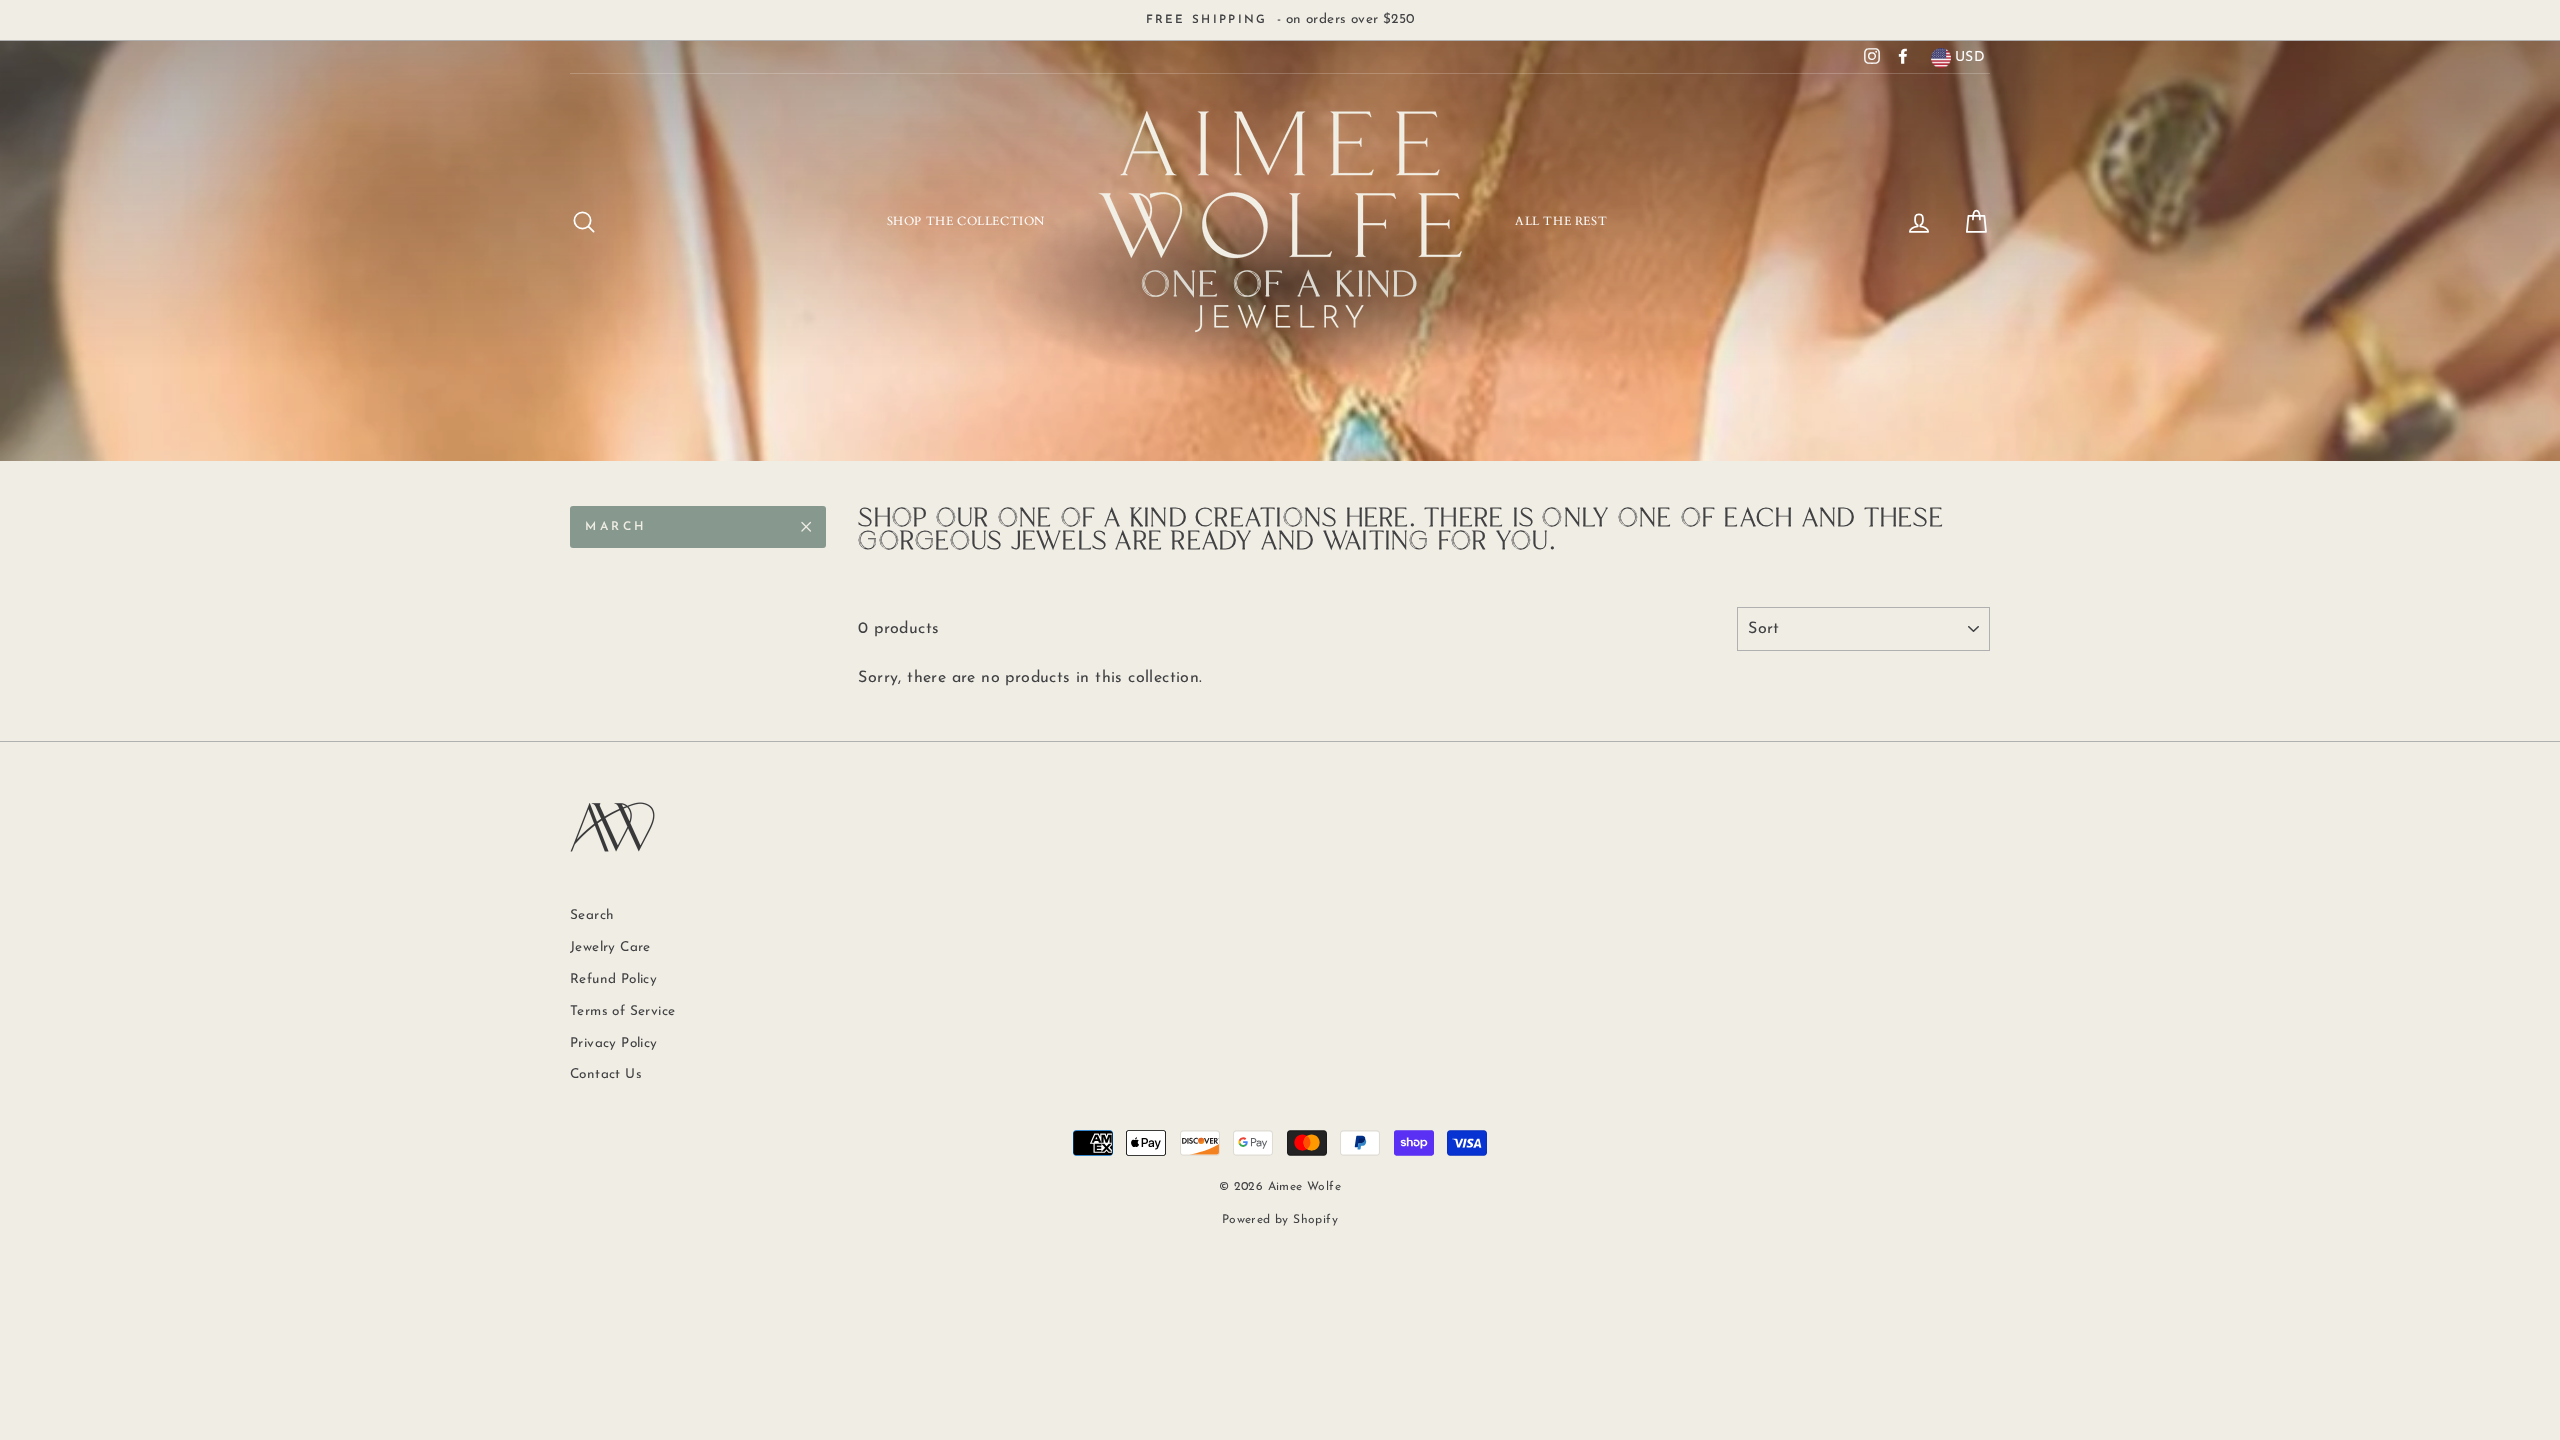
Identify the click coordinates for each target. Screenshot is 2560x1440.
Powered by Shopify (1280, 1220)
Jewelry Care (610, 947)
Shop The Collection (966, 221)
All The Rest (1561, 221)
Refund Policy (613, 979)
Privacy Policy (614, 1043)
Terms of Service (622, 1011)
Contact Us (606, 1074)
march (616, 527)
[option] (1280, 20)
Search (592, 915)
